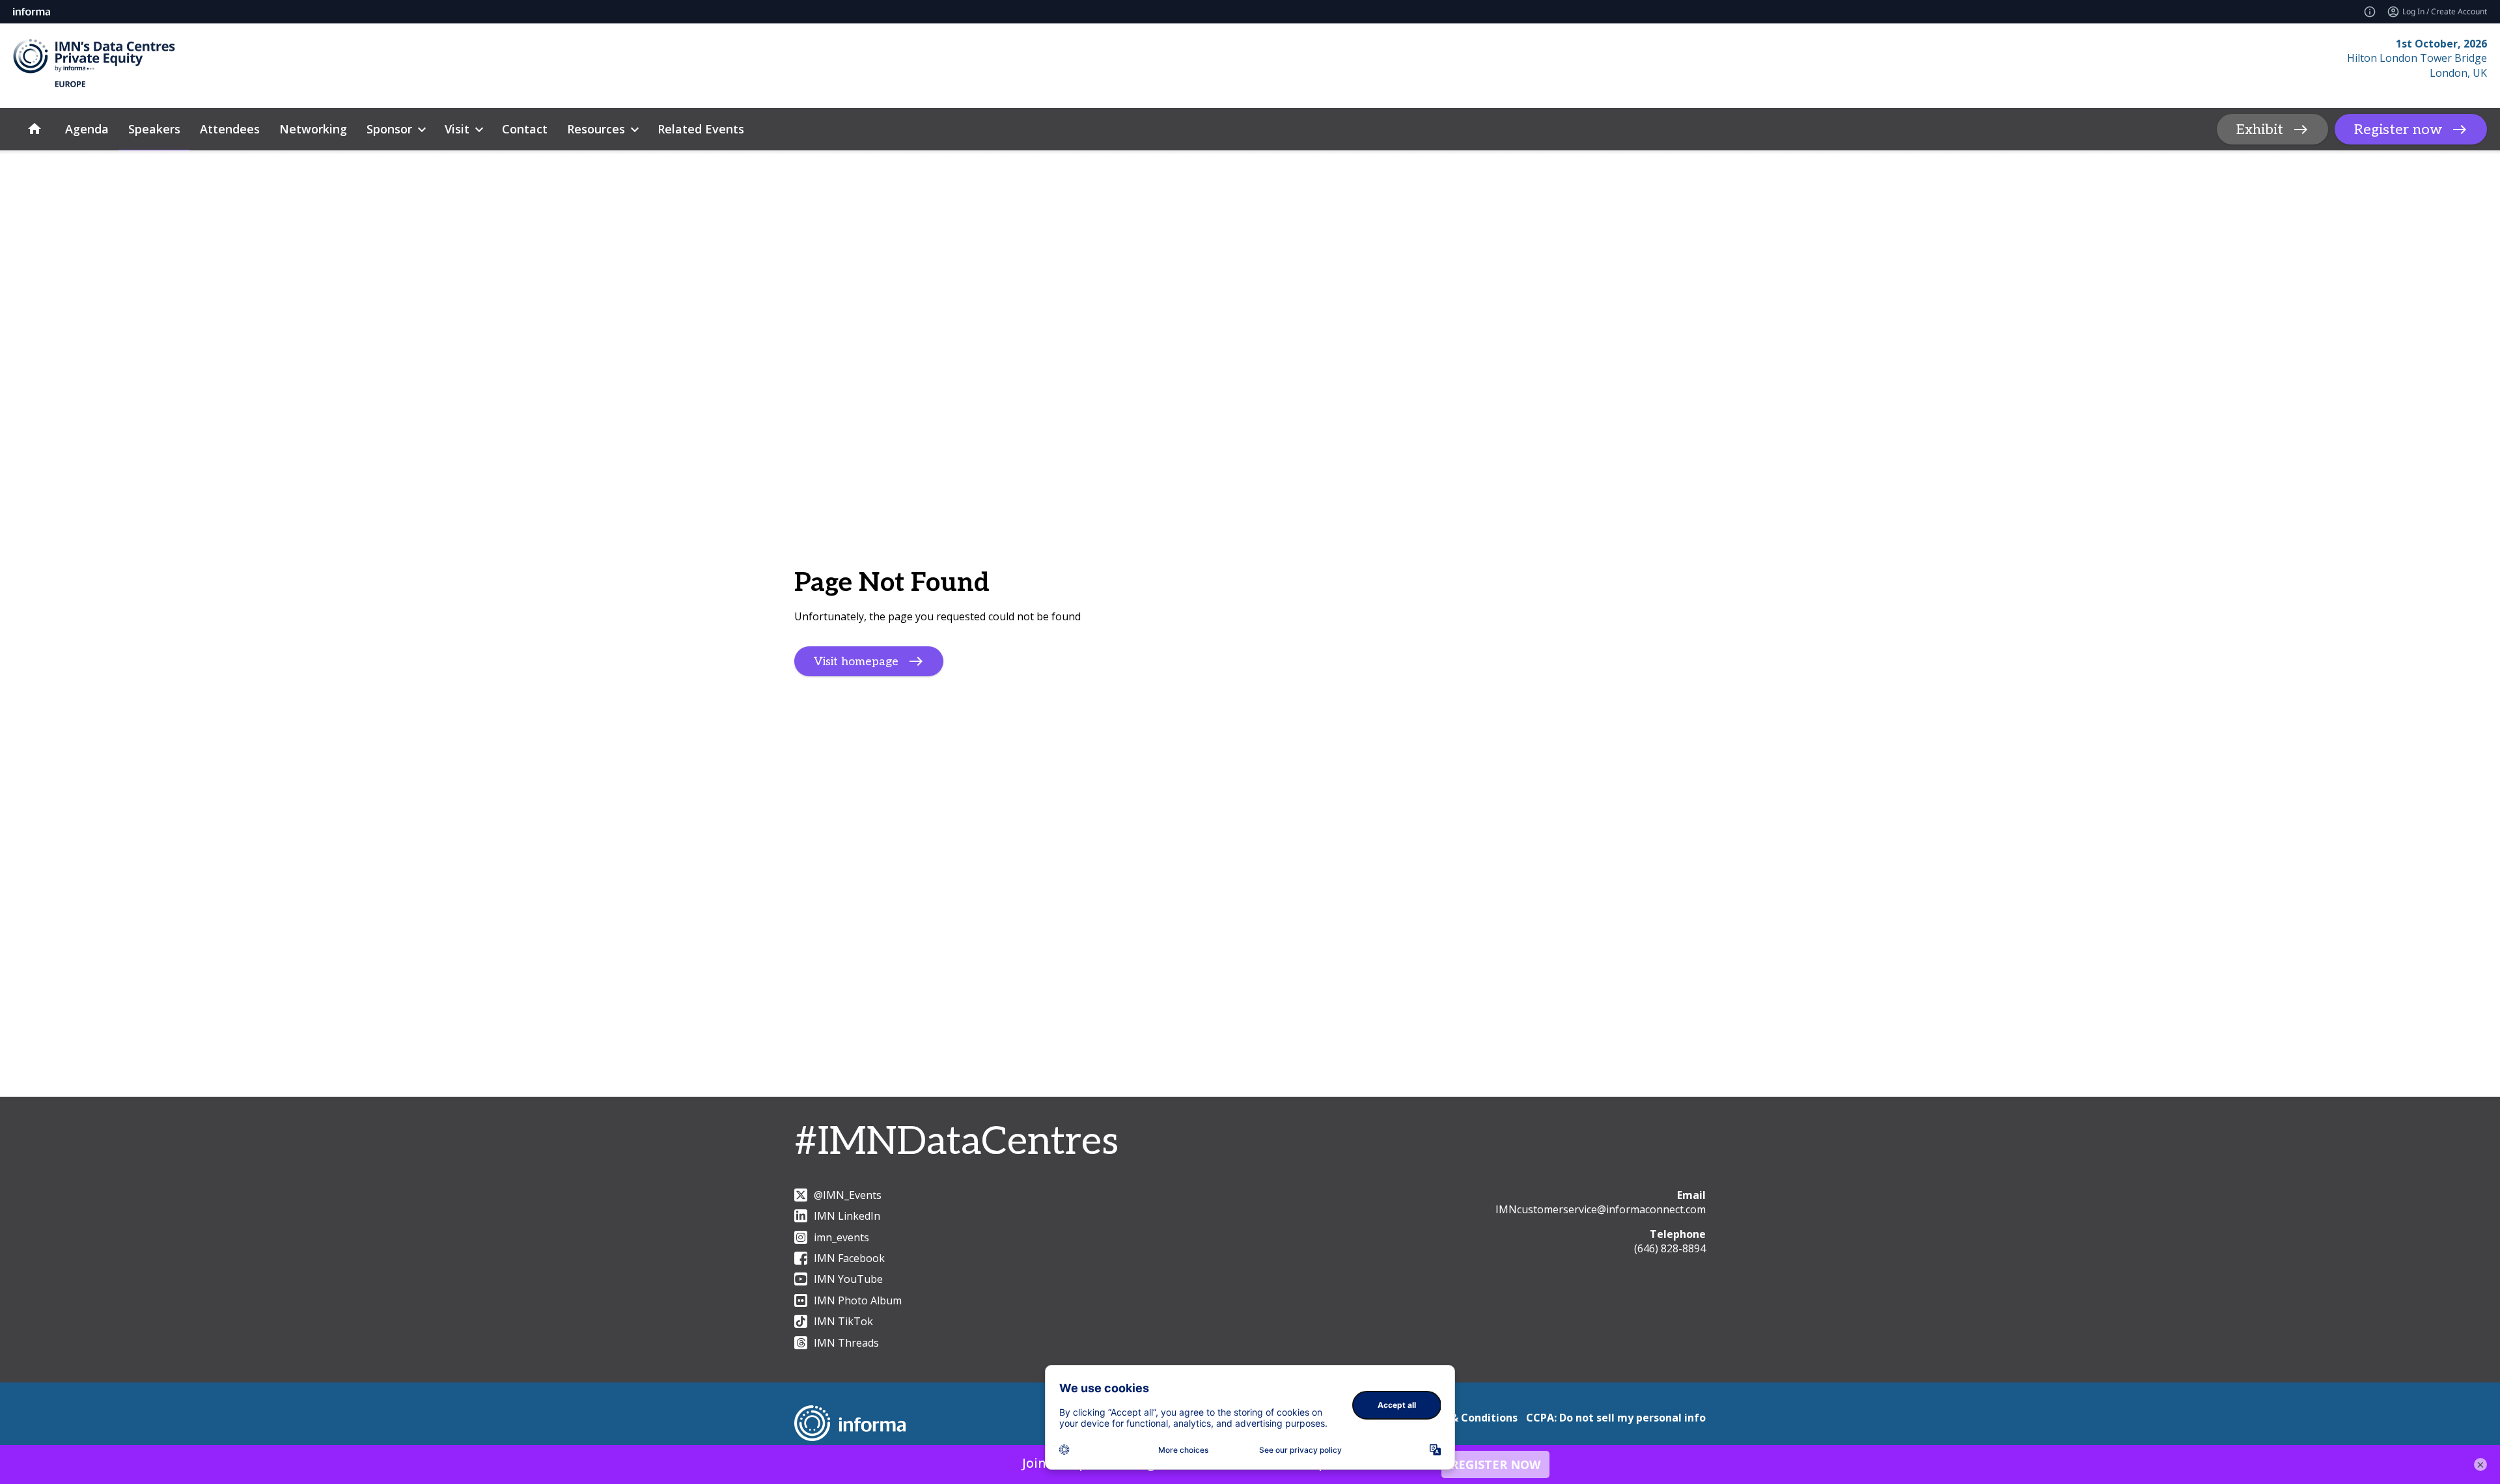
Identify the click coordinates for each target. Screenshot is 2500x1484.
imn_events (841, 1237)
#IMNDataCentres (956, 1142)
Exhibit (2260, 130)
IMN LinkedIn (847, 1216)
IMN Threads (846, 1343)
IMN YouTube (848, 1279)
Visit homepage (856, 662)
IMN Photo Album (858, 1300)
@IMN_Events (848, 1195)
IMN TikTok (843, 1321)
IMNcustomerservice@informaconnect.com (1601, 1209)
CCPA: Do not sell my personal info (1616, 1418)
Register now (2398, 130)
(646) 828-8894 (1670, 1248)
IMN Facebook (849, 1258)
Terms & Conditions (1466, 1418)
